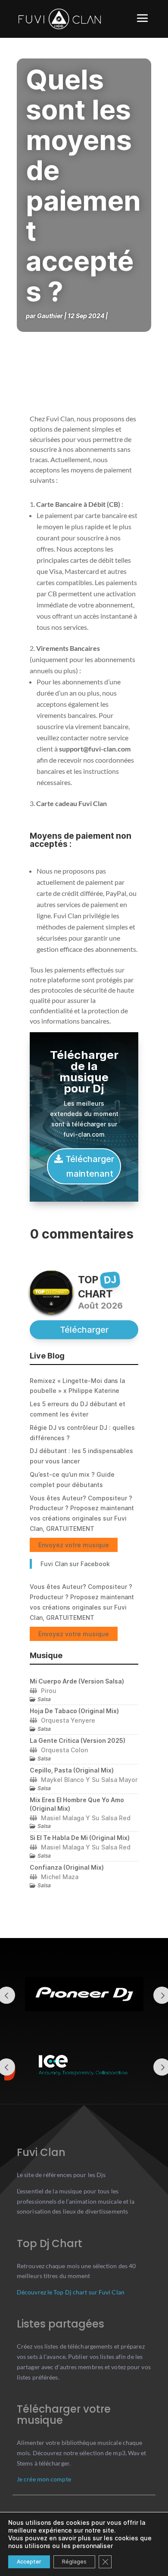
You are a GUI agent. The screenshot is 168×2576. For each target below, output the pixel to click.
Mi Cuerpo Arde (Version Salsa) (77, 1681)
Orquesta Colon (64, 1750)
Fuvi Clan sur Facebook (75, 1564)
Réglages (74, 2562)
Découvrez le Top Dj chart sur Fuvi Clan (71, 2292)
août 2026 (100, 1306)
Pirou (49, 1691)
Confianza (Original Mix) (67, 1867)
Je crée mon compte (44, 2479)
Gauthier (50, 316)
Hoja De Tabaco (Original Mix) (74, 1711)
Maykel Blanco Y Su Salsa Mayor (89, 1780)
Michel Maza (60, 1877)
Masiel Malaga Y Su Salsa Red (86, 1818)
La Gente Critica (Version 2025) (78, 1740)
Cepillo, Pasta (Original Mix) (72, 1770)
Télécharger (84, 1330)
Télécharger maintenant (90, 1166)
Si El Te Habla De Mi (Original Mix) (80, 1838)
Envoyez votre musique (74, 1545)
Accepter (29, 2562)
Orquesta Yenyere (68, 1720)
